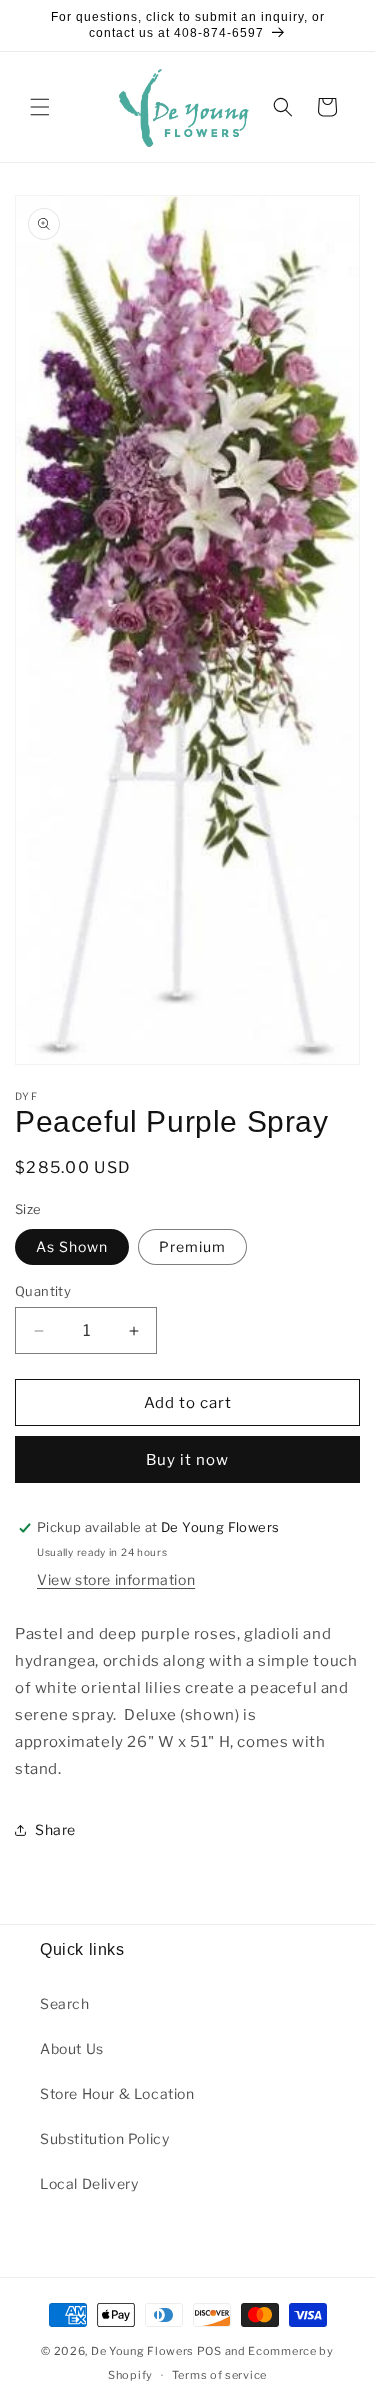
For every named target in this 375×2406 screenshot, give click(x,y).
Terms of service (219, 2375)
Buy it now (187, 1460)
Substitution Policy (104, 2138)
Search (65, 2003)
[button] (40, 107)
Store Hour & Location (117, 2093)
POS (209, 2351)
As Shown (72, 1246)
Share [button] (55, 1829)
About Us (72, 2048)
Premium (192, 1246)
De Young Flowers (142, 2351)
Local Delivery (89, 2183)
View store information (116, 1579)
